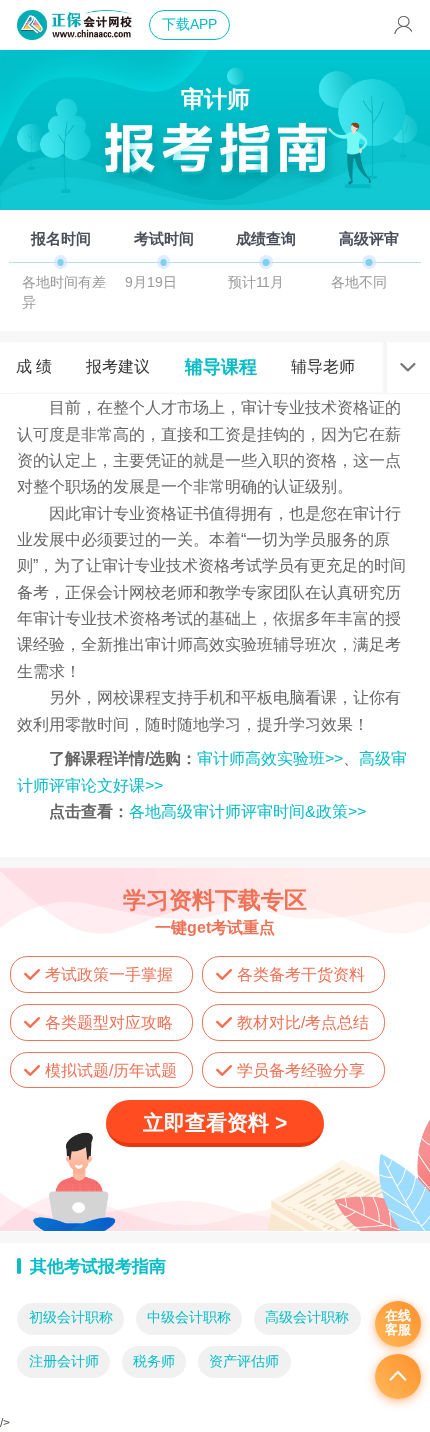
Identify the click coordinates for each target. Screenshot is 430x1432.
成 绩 (34, 366)
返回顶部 (398, 1377)
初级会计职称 (71, 1317)
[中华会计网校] (74, 25)
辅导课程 (221, 366)
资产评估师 (244, 1361)
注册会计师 (64, 1361)
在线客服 (398, 1323)
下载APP (189, 24)
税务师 (154, 1361)
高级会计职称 (307, 1317)
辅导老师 (323, 366)
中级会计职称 (189, 1317)
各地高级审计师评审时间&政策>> (247, 811)
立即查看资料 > (215, 1122)
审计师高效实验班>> (270, 758)
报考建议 (118, 366)
